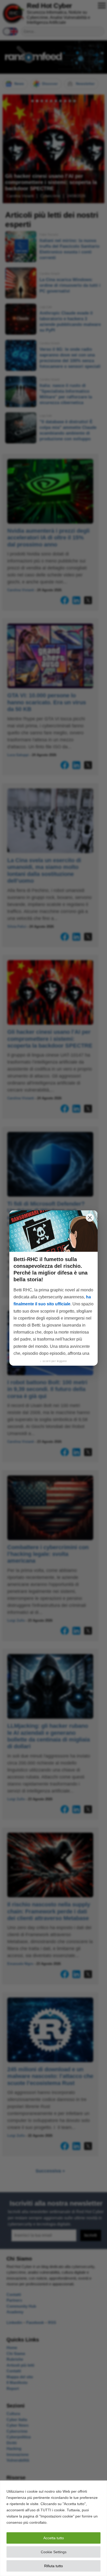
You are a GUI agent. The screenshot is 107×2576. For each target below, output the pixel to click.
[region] (53, 2528)
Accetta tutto (54, 2538)
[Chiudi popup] (90, 1218)
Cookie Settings (54, 2552)
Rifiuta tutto (53, 2566)
